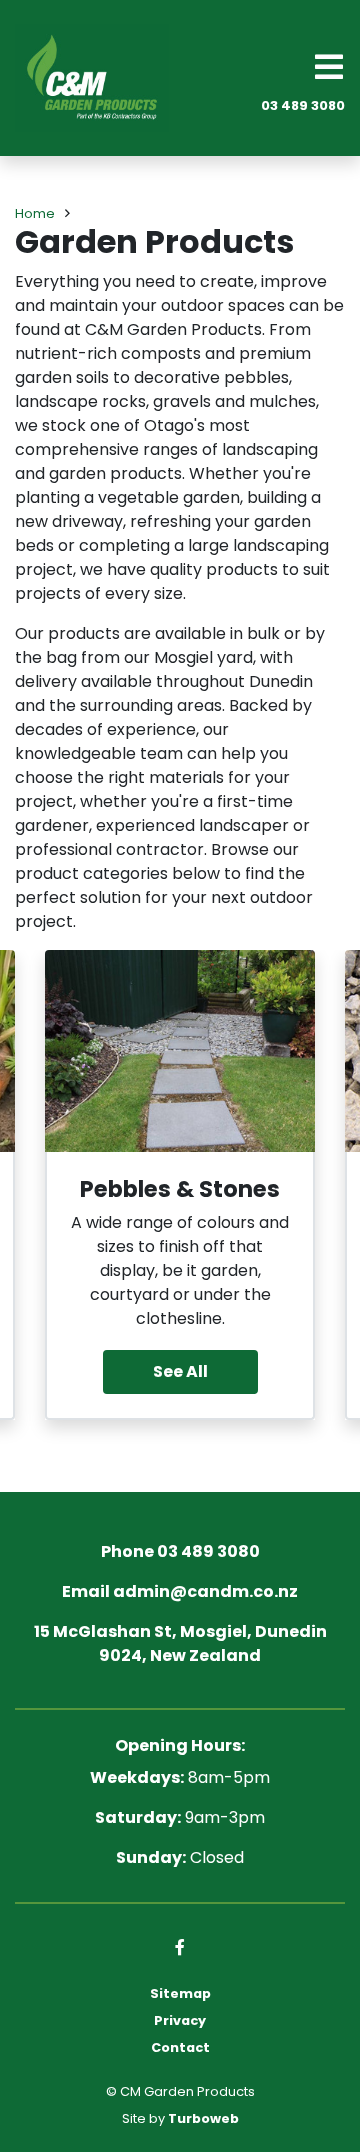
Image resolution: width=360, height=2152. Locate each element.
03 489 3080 (303, 105)
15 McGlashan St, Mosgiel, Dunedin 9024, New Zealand (180, 1643)
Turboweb (203, 2118)
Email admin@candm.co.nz (180, 1591)
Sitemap (180, 1993)
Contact (180, 2047)
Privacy (180, 2020)
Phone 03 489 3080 (180, 1551)
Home (35, 213)
